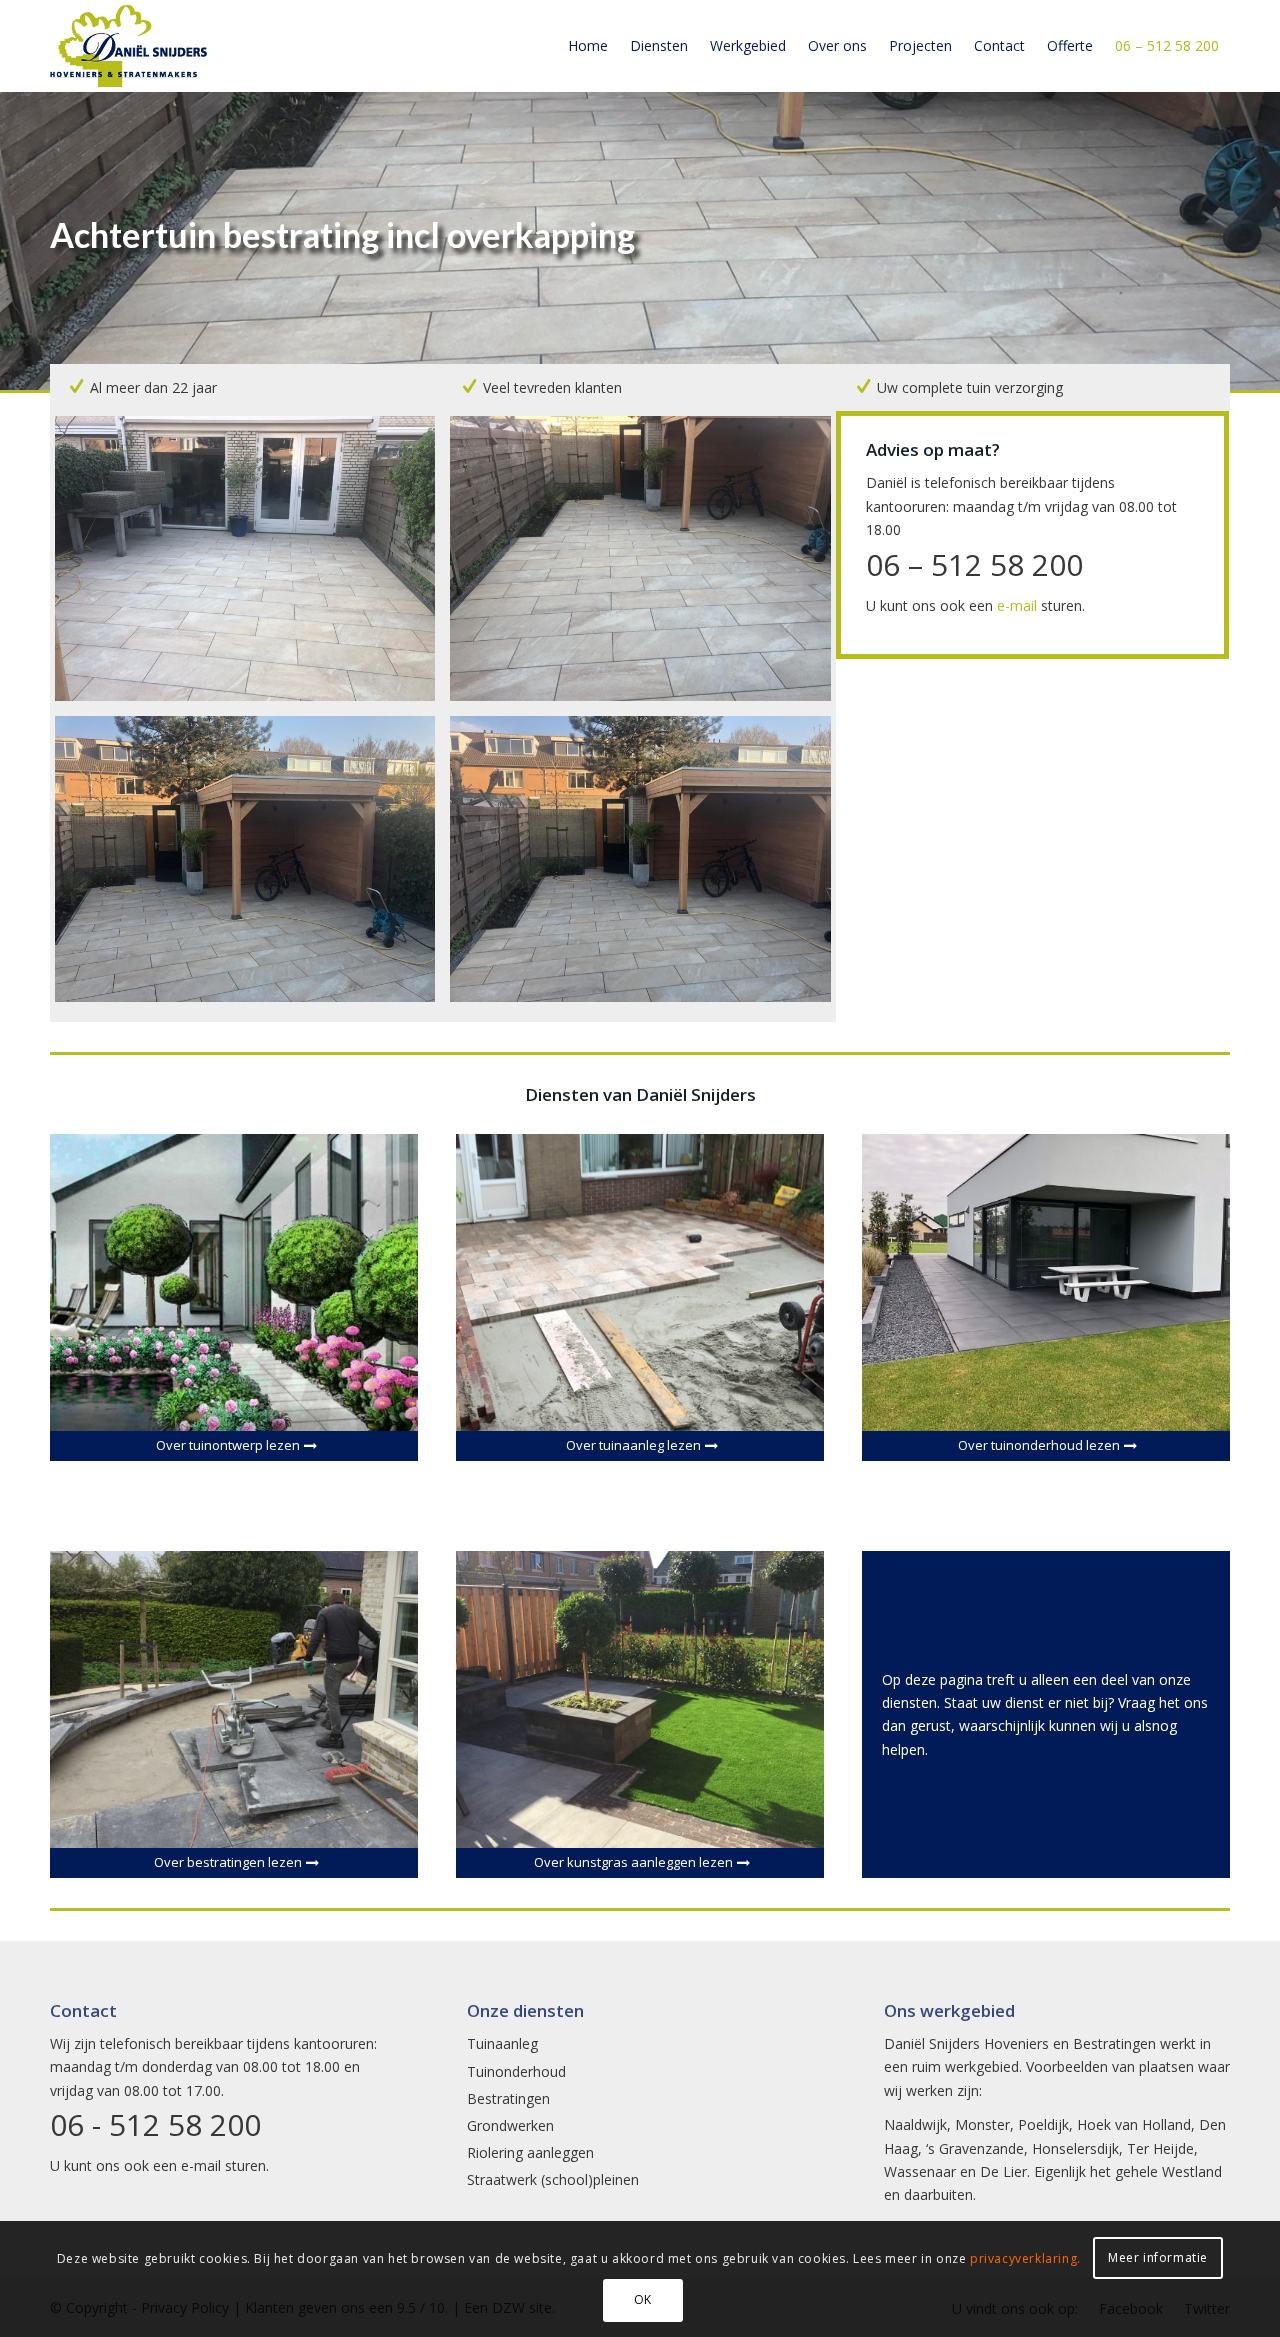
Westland (1192, 2171)
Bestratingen (508, 2098)
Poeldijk (1043, 2124)
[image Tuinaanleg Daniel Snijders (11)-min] (647, 566)
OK (643, 2299)
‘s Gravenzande (975, 2148)
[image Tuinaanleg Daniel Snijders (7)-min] (252, 566)
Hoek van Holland (1134, 2124)
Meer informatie (1158, 2257)
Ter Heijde (1160, 2148)
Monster (982, 2124)
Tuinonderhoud (516, 2071)
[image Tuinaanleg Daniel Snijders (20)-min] (647, 866)
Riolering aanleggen (530, 2152)
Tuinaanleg (502, 2043)
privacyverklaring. (1025, 2258)
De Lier (1003, 2171)
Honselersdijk (1075, 2148)
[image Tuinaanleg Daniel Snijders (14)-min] (252, 866)
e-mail (1017, 605)
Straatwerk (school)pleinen (553, 2179)
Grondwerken (510, 2125)
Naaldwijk (915, 2124)
